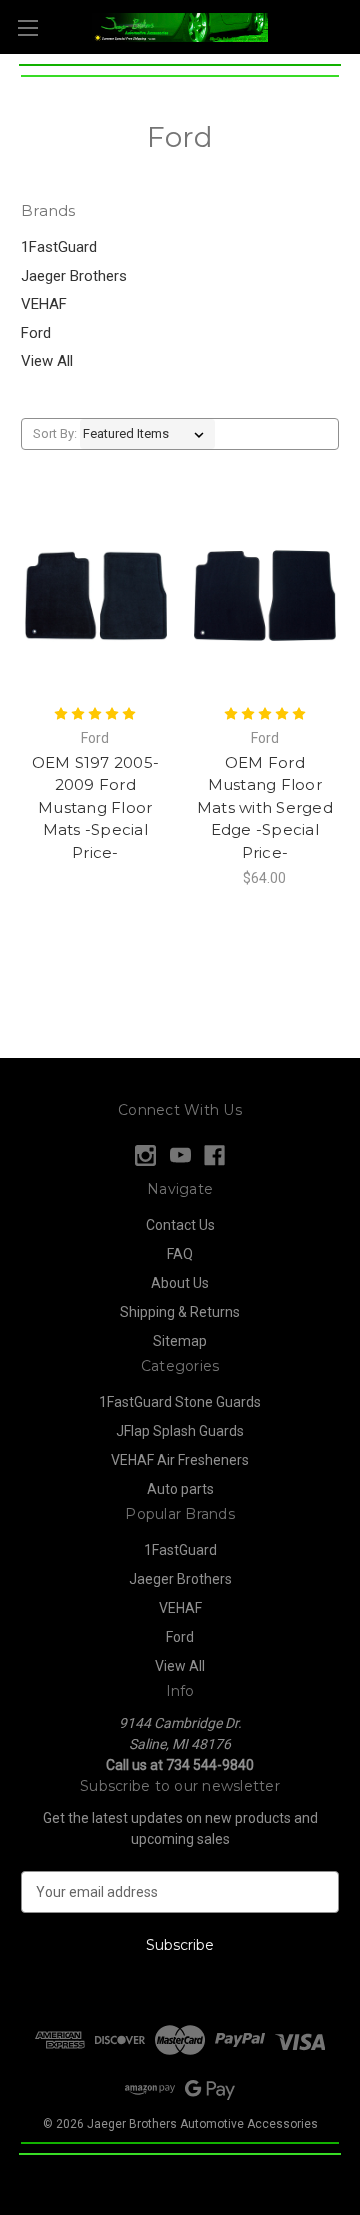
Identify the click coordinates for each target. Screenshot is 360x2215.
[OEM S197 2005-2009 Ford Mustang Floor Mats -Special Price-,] (95, 596)
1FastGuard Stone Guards (180, 1402)
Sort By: (55, 433)
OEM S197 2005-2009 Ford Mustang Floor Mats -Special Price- (96, 807)
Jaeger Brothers (74, 276)
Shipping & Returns (180, 1312)
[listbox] (147, 434)
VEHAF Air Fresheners (180, 1460)
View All (47, 361)
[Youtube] (180, 1155)
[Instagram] (145, 1155)
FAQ (180, 1254)
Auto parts (180, 1489)
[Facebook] (214, 1155)
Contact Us (180, 1225)
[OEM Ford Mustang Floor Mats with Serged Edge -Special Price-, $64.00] (265, 596)
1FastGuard (59, 247)
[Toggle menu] (27, 27)
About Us (180, 1283)
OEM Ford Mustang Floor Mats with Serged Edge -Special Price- (265, 807)
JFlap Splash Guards (180, 1431)
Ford (36, 333)
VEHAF (44, 304)
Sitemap (180, 1341)
